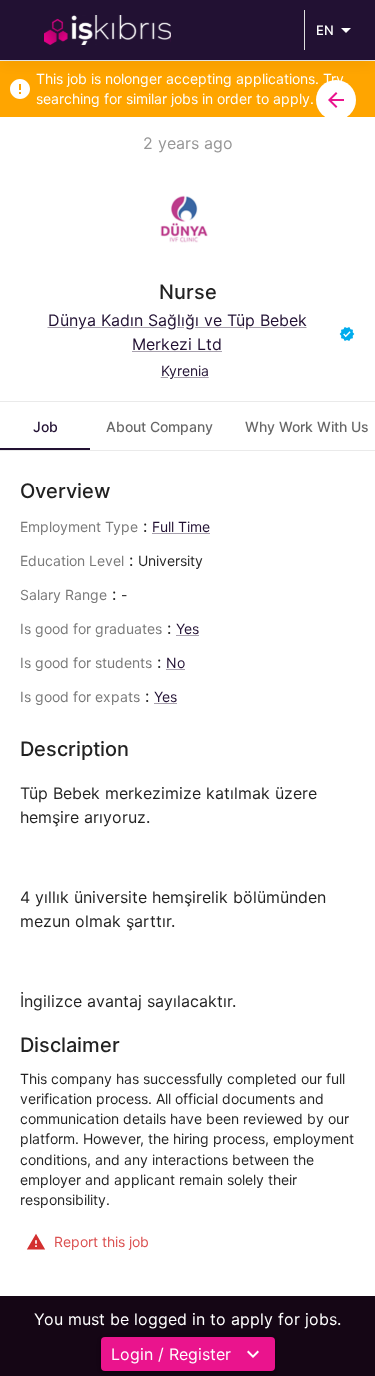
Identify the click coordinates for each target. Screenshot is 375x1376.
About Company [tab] (159, 426)
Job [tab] (45, 426)
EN (325, 30)
